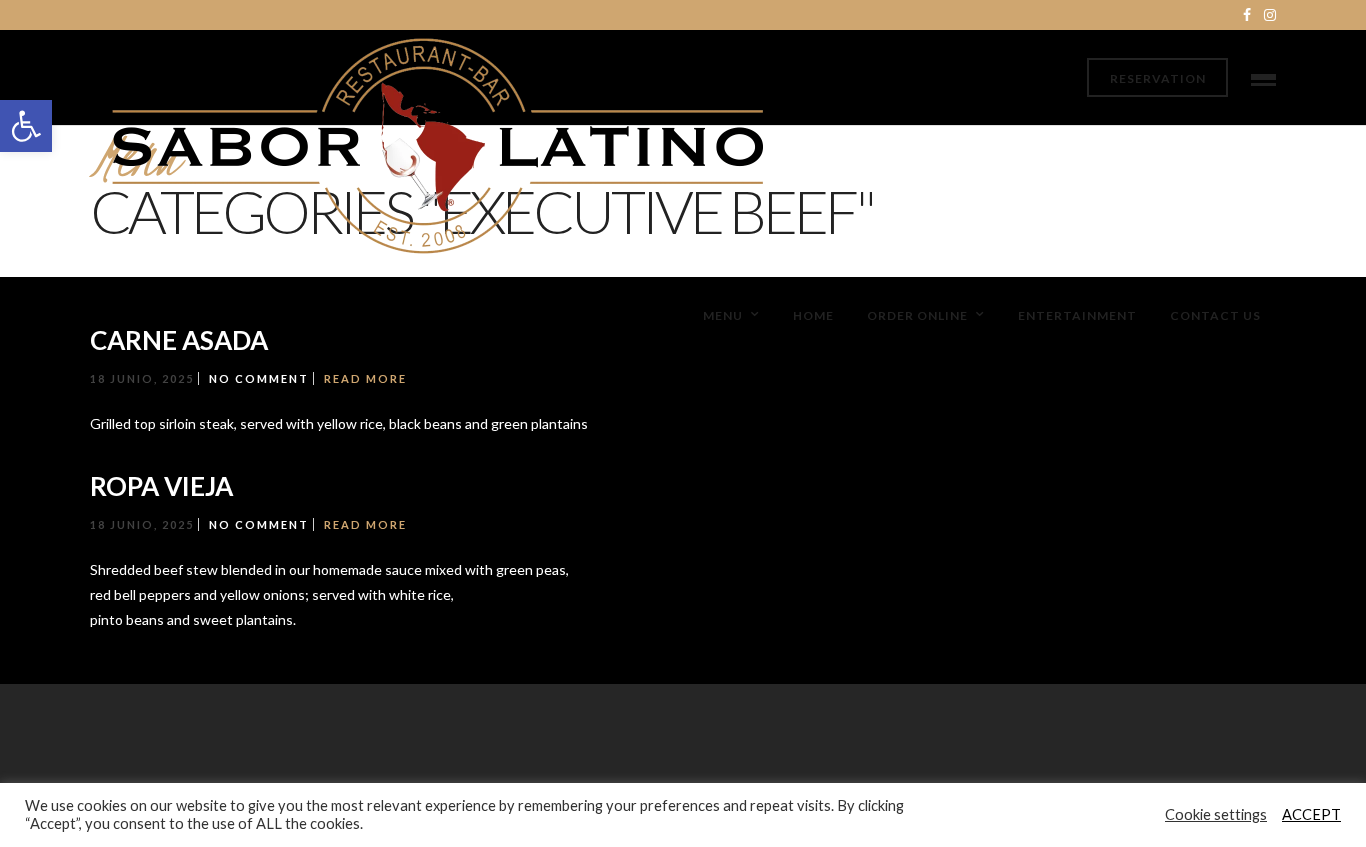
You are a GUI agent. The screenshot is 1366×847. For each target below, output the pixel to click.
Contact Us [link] (1215, 315)
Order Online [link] (917, 315)
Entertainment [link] (1077, 315)
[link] (26, 126)
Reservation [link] (1158, 78)
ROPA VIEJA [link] (161, 486)
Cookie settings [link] (1216, 814)
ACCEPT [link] (1311, 814)
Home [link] (813, 315)
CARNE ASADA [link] (179, 340)
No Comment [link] (259, 378)
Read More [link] (365, 378)
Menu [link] (723, 315)
